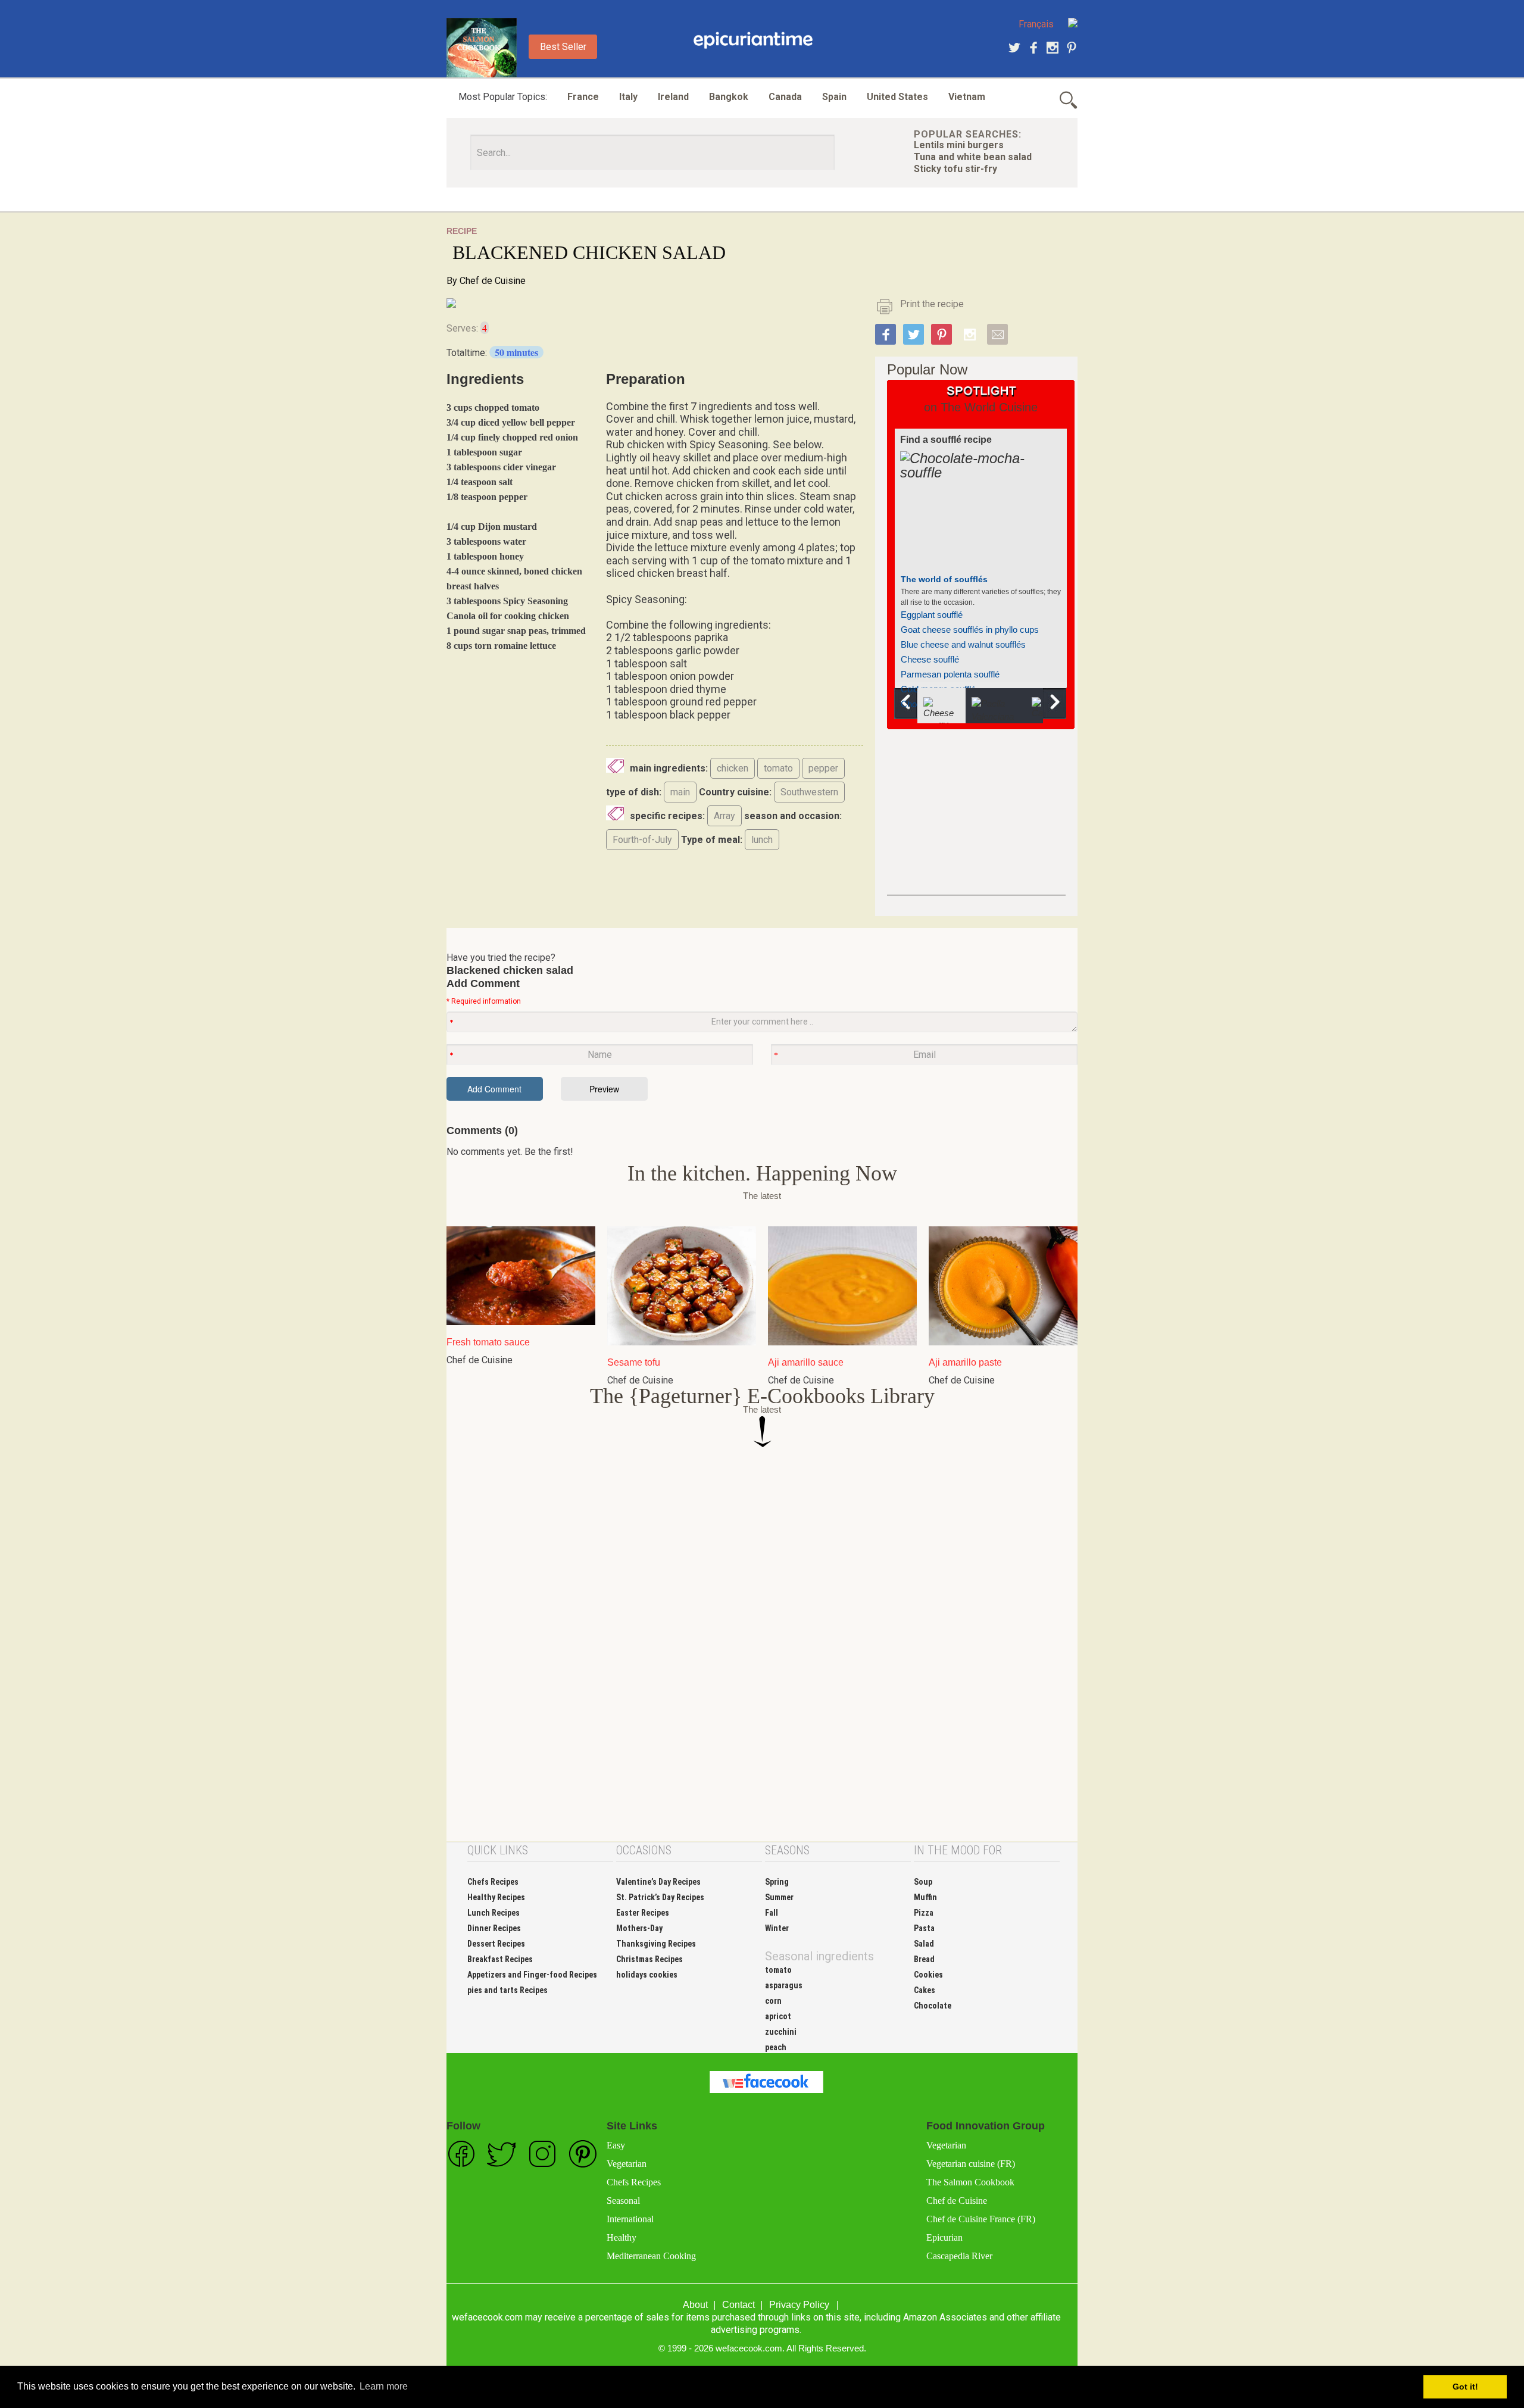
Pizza (924, 1913)
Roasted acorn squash (945, 649)
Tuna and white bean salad (973, 157)
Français (1036, 24)
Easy (616, 2145)
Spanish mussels (934, 678)
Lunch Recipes (494, 1913)
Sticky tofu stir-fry (955, 169)
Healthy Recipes (496, 1897)
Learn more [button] (384, 2386)
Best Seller (563, 47)
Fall (772, 1913)
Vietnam (967, 97)
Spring (777, 1882)
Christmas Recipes (649, 1959)
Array (724, 816)
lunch (762, 840)
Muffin (925, 1897)
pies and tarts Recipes (508, 1990)
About (695, 2305)
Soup (923, 1882)
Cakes (925, 1990)
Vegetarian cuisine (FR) (971, 2164)
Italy (628, 97)
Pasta (924, 1928)
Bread (924, 1959)
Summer (779, 1897)
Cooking (753, 40)
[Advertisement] (976, 821)
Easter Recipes (643, 1913)
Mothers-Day (639, 1928)
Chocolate (933, 2006)
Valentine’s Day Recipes (658, 1882)
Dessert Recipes (496, 1944)
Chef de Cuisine (493, 281)
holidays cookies (647, 1975)
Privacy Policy (799, 2305)
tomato (778, 768)
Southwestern (809, 792)
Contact (738, 2305)
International (630, 2219)
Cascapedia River (959, 2256)
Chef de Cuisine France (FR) (981, 2219)
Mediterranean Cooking (651, 2256)
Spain (834, 97)
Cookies (928, 1975)
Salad (924, 1944)
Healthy (622, 2237)
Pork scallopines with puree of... (962, 663)
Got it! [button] (1465, 2387)
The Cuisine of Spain (943, 579)
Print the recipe (932, 304)
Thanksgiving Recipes (656, 1944)
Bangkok (729, 97)
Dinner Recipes (494, 1928)
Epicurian (944, 2237)
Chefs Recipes (493, 1882)
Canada (785, 97)
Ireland (673, 97)
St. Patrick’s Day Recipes (660, 1897)
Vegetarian (627, 2164)
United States (897, 97)
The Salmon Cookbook (970, 2182)
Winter (777, 1928)
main (680, 792)
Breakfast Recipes (500, 1959)
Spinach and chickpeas (946, 604)
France (583, 97)
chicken (733, 768)
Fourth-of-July (642, 840)
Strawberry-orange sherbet (953, 619)
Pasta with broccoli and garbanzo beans (978, 634)
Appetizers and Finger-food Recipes (532, 1975)
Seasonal (623, 2201)
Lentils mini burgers (959, 145)
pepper (823, 768)
